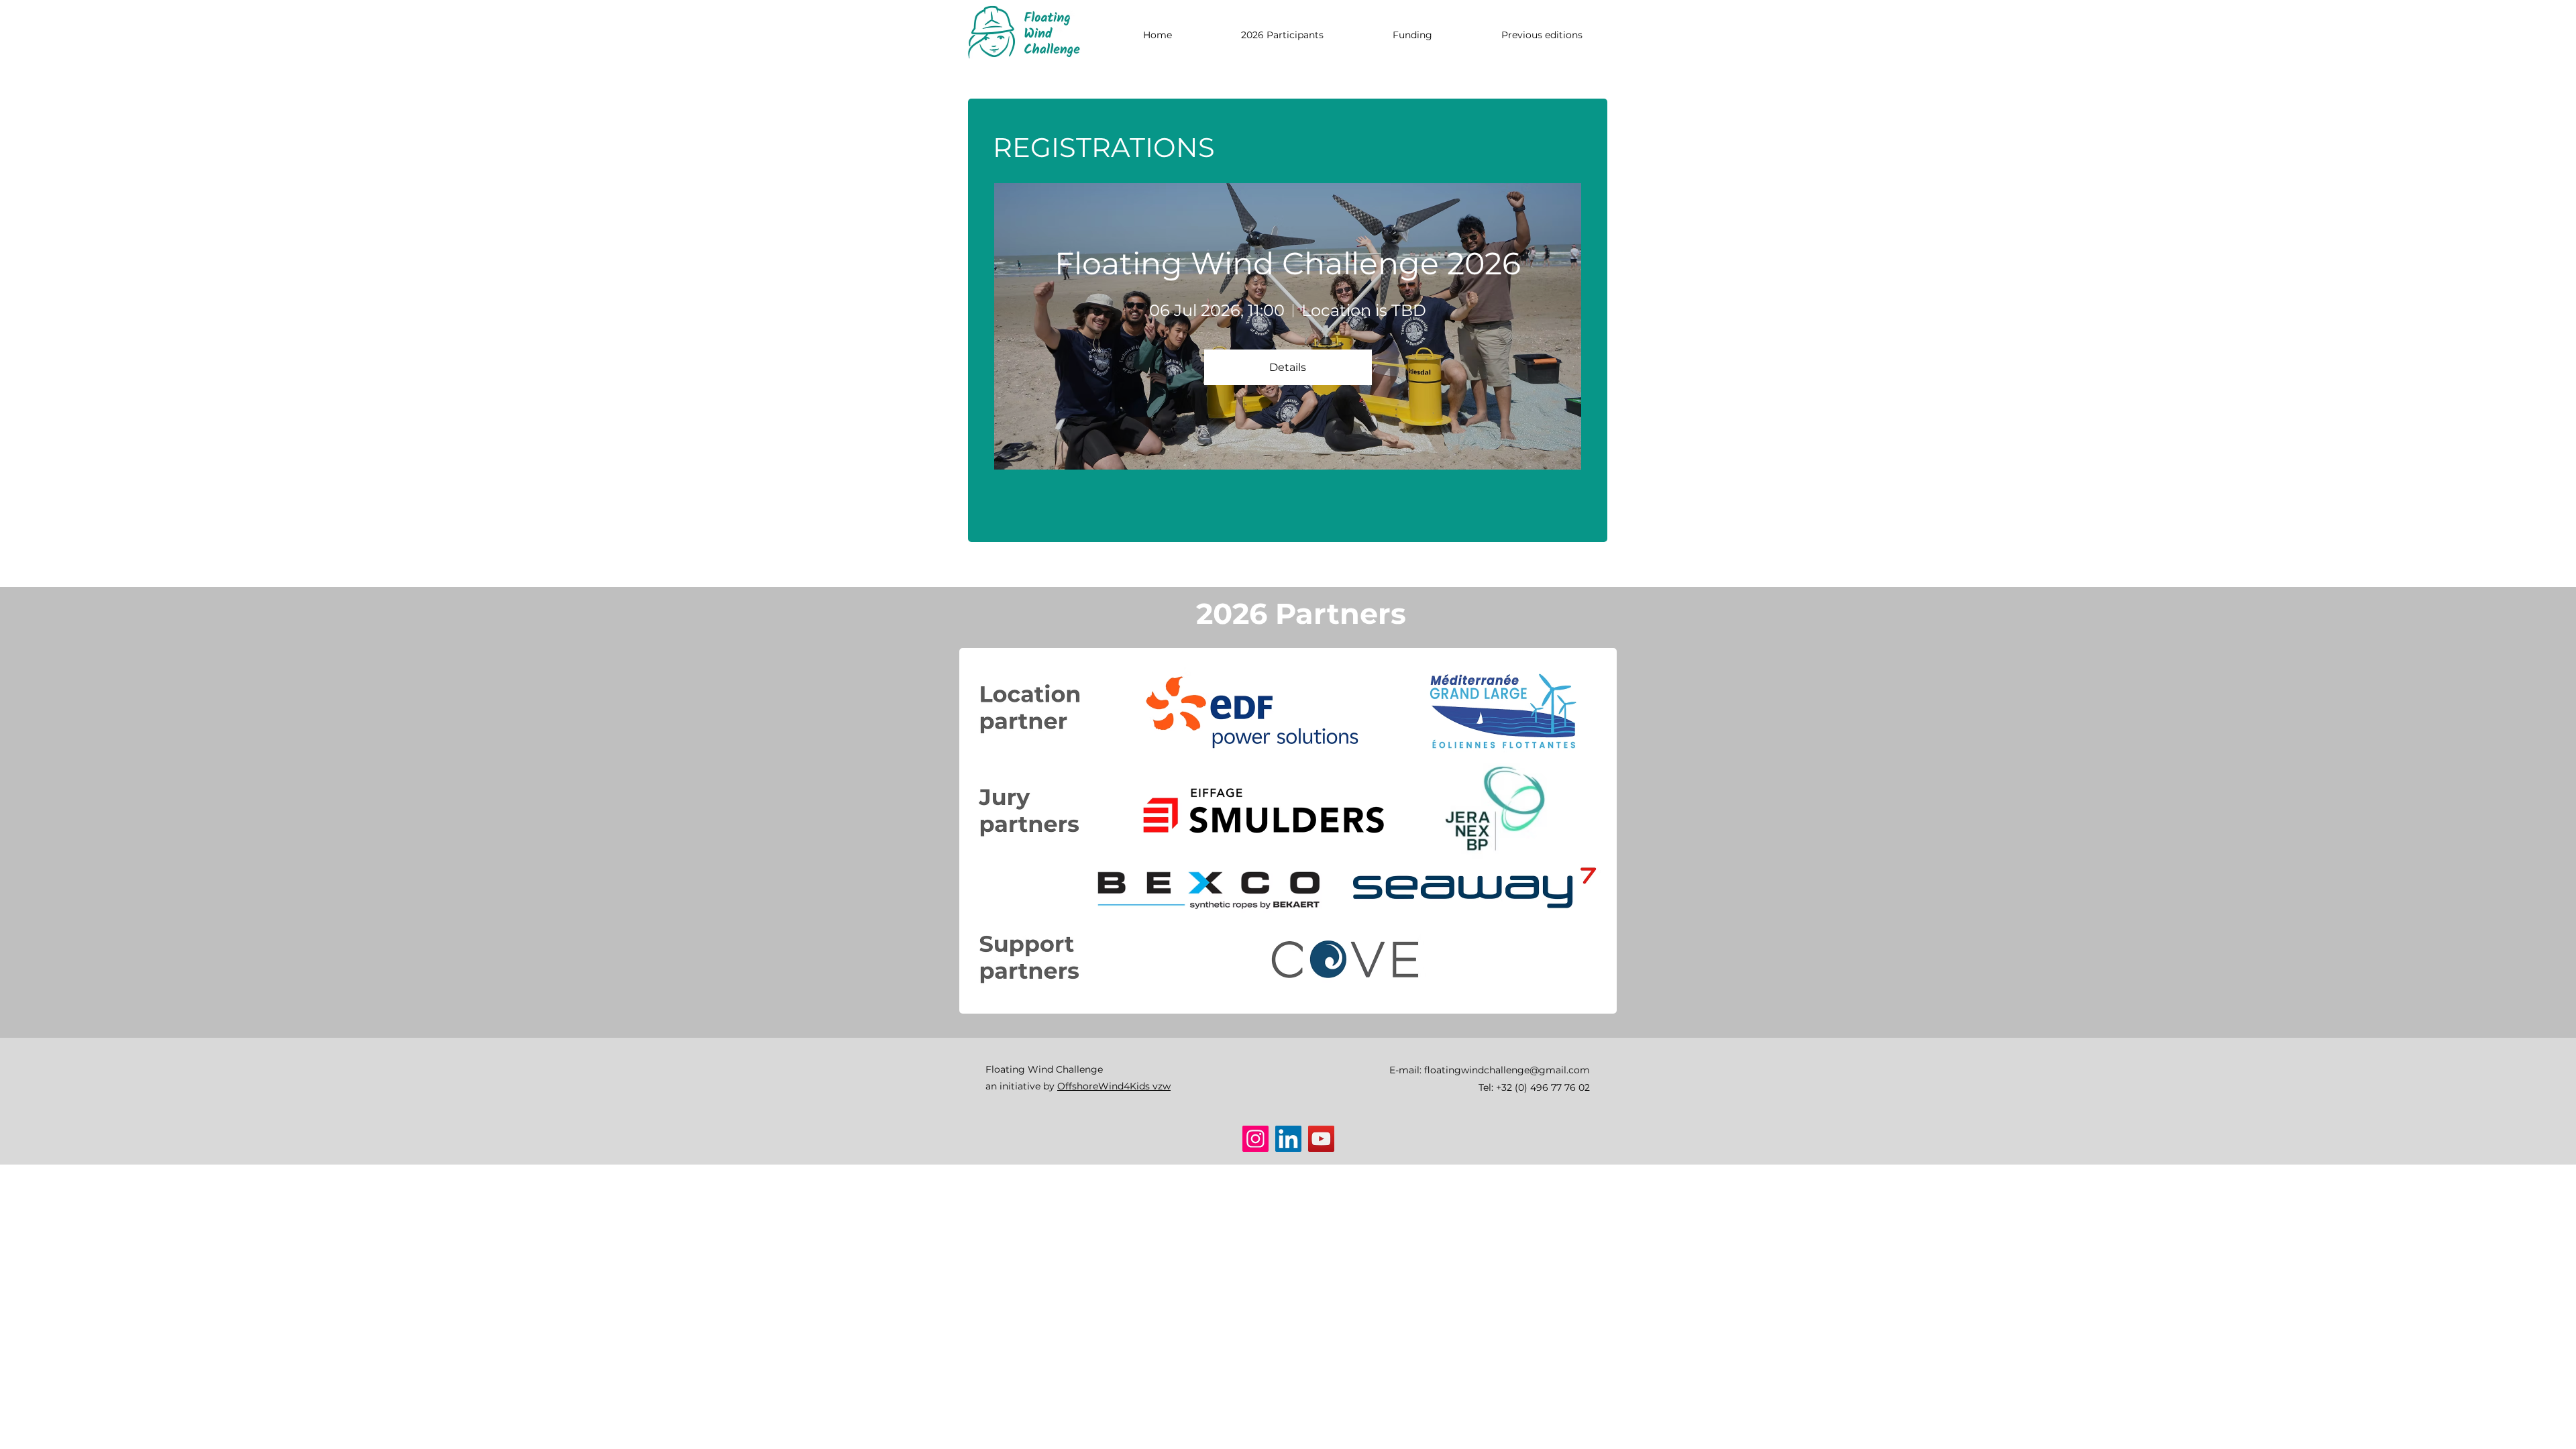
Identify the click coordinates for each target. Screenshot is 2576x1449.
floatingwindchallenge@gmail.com (1507, 1070)
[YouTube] (1321, 1139)
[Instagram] (1255, 1139)
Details (1288, 367)
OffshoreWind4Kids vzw (1114, 1086)
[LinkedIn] (1288, 1139)
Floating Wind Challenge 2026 (1288, 263)
